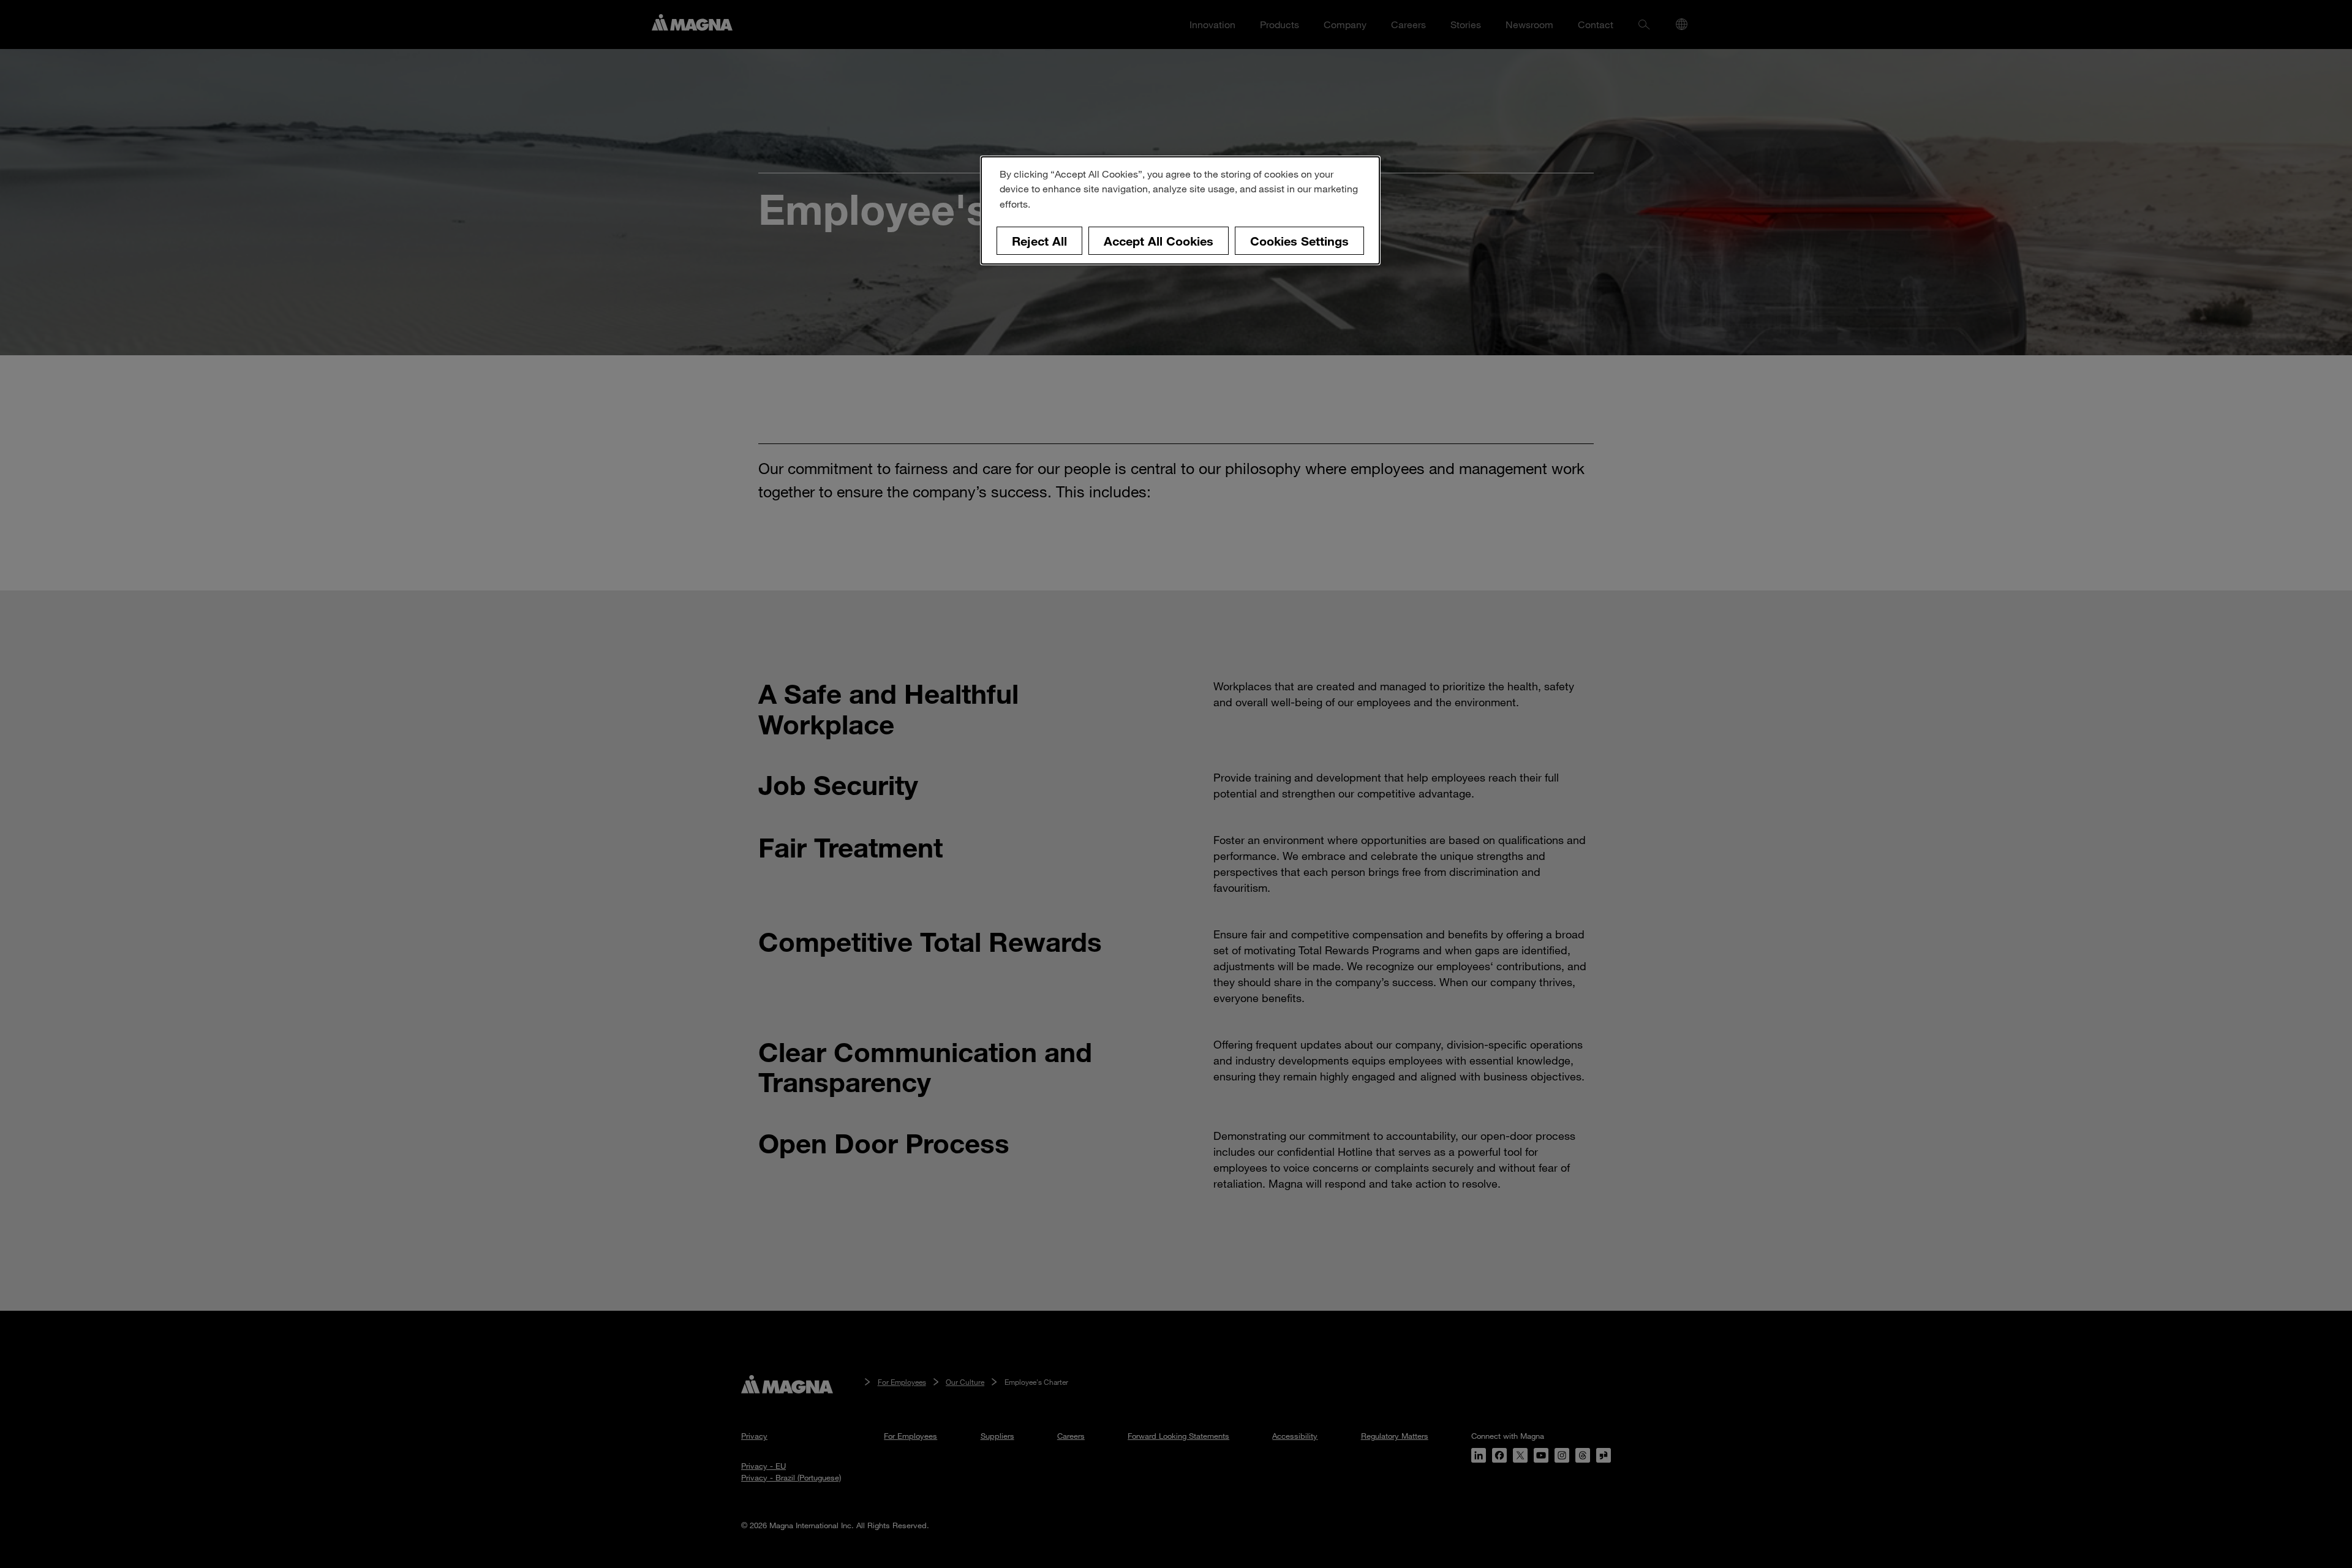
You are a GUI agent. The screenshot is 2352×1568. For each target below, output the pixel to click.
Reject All (1039, 241)
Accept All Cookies (1159, 241)
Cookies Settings (1299, 241)
